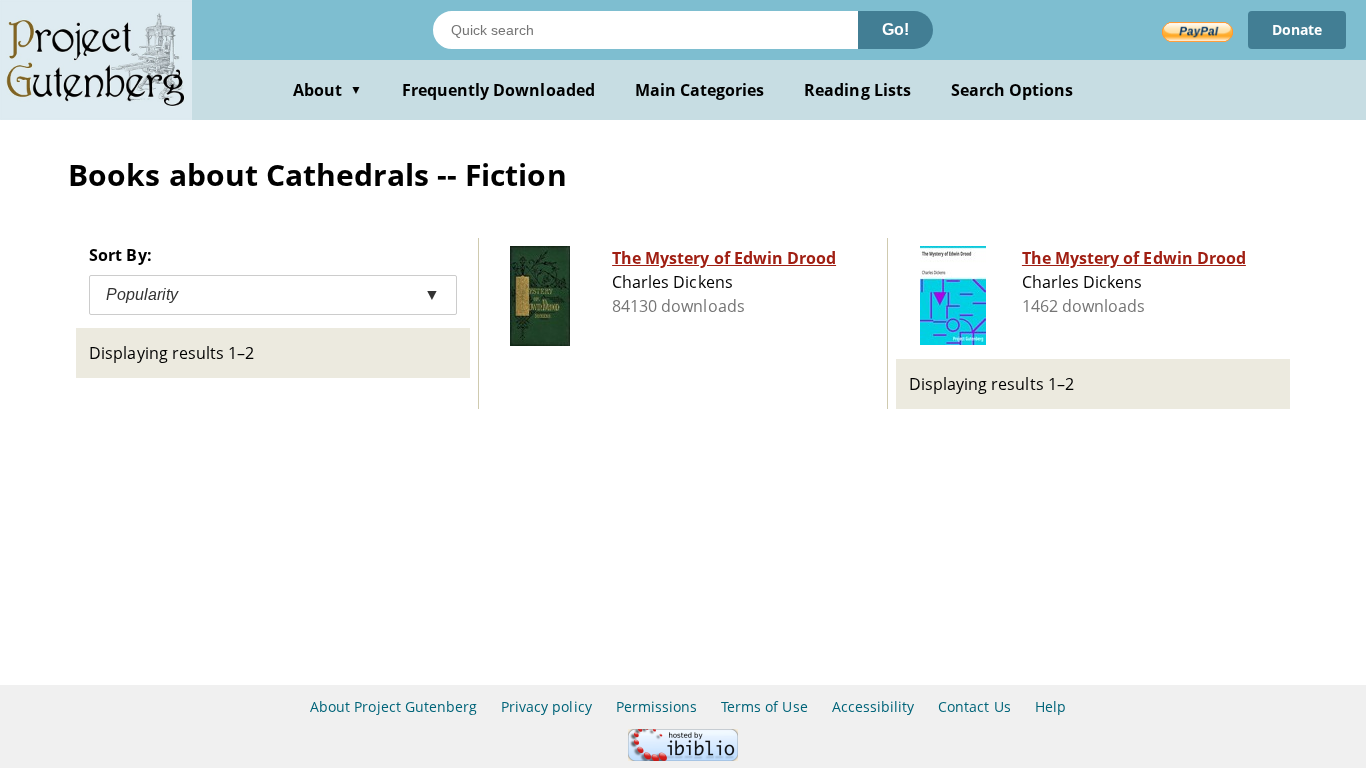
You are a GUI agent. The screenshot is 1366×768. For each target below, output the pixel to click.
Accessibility (873, 706)
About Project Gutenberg (393, 706)
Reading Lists (857, 90)
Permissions (656, 706)
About (327, 90)
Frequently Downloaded (498, 90)
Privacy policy (546, 706)
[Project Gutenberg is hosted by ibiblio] (683, 755)
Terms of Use (764, 706)
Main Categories (700, 90)
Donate (1297, 29)
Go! (895, 29)
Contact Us (974, 706)
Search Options (1012, 90)
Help (1050, 706)
